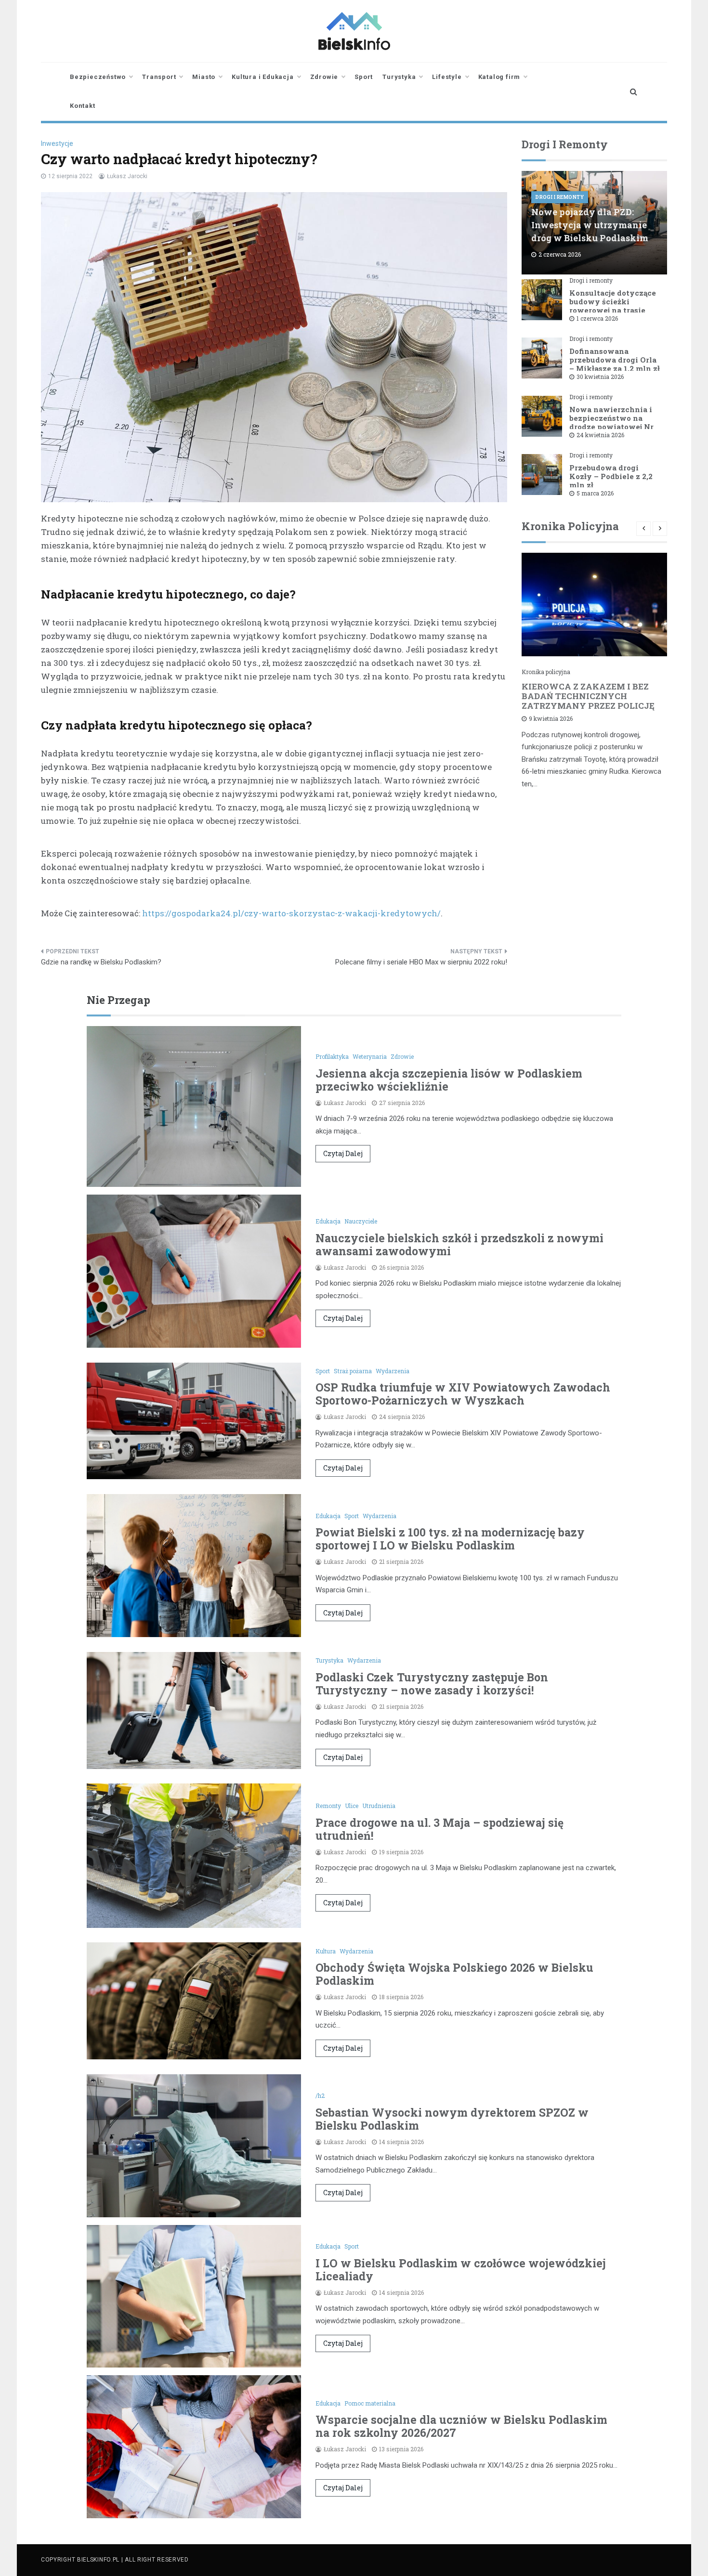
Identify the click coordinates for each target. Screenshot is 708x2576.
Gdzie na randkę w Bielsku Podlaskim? (101, 962)
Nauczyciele (361, 1221)
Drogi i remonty (560, 197)
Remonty (328, 1806)
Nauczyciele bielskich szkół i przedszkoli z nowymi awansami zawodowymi (459, 1244)
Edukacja (328, 1221)
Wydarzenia (393, 1371)
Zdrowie (324, 77)
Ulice (352, 1806)
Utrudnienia (379, 1806)
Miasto (204, 77)
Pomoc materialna (370, 2403)
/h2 (320, 2095)
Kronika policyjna (546, 672)
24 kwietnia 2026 (600, 435)
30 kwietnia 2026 (600, 377)
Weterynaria (370, 1056)
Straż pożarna (353, 1371)
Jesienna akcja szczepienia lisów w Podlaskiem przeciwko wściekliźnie (449, 1080)
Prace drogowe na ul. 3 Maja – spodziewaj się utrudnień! (439, 1829)
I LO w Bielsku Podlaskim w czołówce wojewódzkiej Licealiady (461, 2270)
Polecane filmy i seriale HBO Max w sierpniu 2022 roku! (421, 962)
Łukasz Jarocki (127, 176)
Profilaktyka (332, 1056)
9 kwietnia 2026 (551, 718)
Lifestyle (447, 77)
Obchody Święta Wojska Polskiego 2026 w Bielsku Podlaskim (454, 1974)
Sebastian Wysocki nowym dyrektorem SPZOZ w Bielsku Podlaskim (452, 2119)
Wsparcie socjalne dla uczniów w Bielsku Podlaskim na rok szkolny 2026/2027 (461, 2426)
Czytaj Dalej (343, 1153)
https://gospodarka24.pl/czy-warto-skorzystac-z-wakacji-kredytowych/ (291, 913)
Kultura (326, 1951)
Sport (364, 77)
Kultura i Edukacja (262, 77)
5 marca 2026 (595, 493)
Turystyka (399, 77)
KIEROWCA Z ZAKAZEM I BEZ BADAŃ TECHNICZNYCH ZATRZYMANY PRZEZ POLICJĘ (588, 696)
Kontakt (83, 106)
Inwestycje (57, 143)
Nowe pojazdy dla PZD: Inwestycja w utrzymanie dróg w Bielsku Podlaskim (590, 225)
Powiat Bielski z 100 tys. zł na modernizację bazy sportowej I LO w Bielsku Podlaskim (450, 1539)
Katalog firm (499, 77)
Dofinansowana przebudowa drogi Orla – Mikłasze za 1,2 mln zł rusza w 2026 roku (615, 364)
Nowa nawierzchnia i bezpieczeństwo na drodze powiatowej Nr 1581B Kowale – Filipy (612, 422)
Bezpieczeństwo (98, 77)
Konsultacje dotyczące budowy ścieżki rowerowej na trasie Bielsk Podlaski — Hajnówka (613, 310)
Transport (159, 77)
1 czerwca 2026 (597, 318)
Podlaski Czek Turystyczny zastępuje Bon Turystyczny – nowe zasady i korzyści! (432, 1684)
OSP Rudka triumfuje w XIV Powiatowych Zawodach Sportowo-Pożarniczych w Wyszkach (463, 1394)
